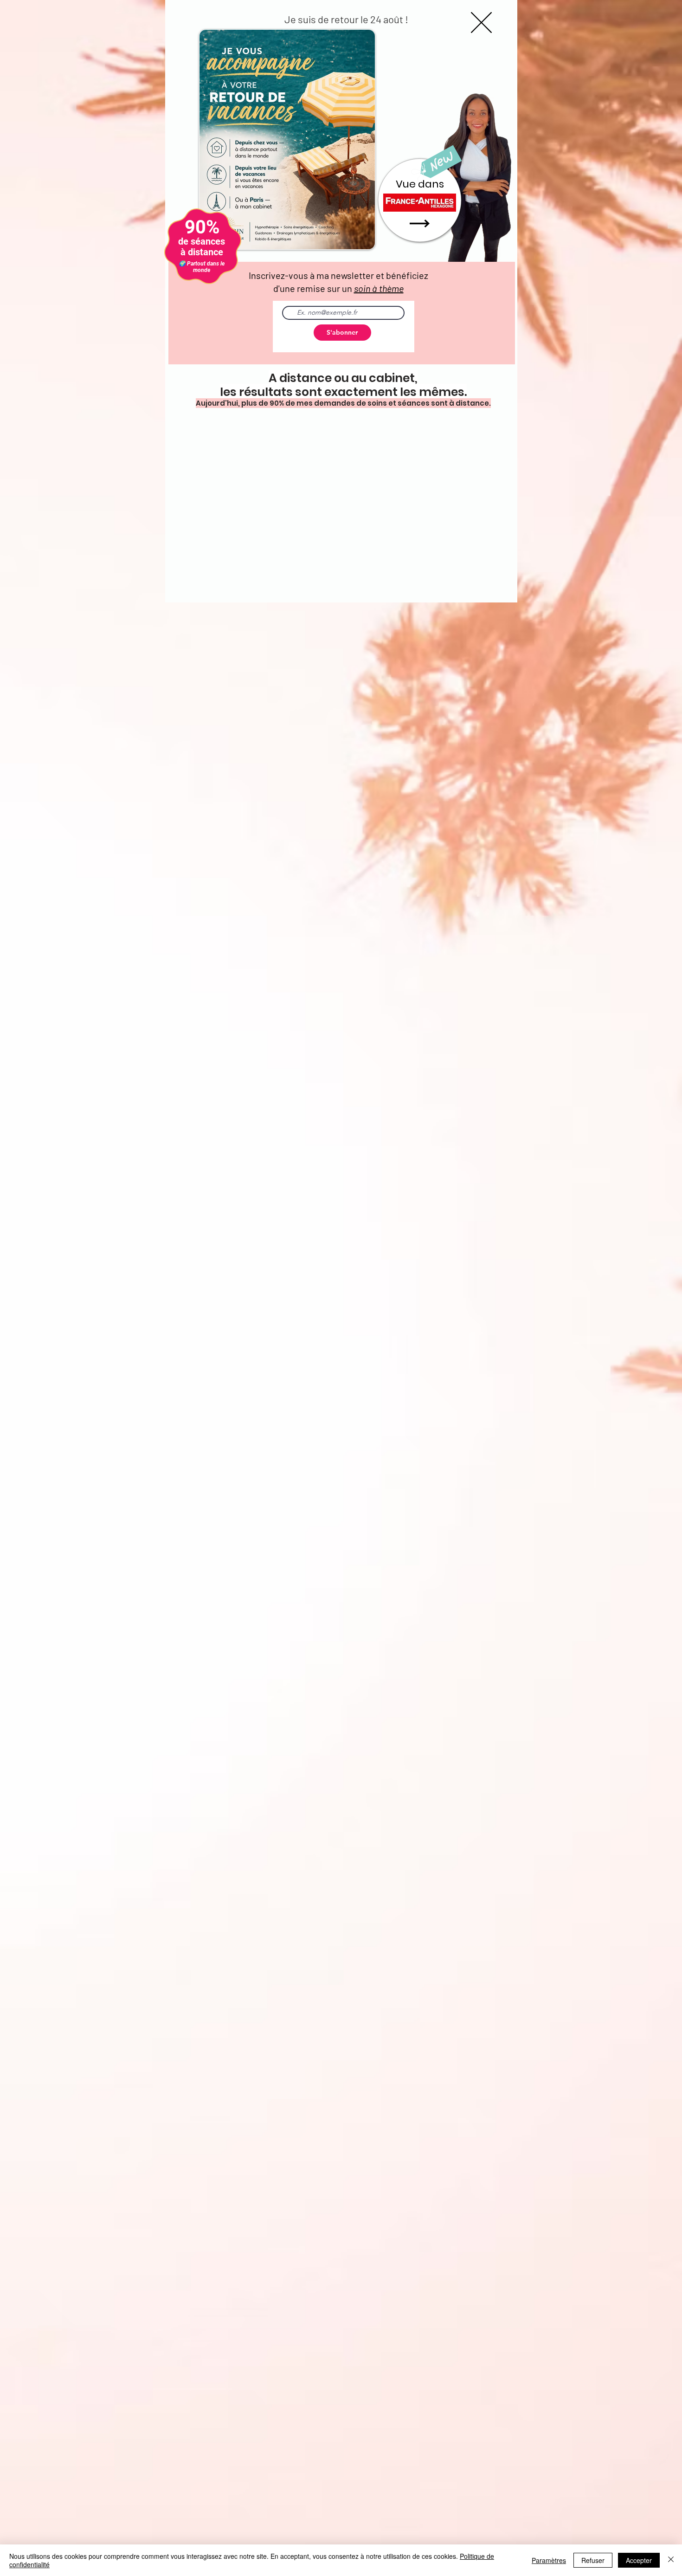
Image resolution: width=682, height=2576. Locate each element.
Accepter (639, 2560)
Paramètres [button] (549, 2560)
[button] (481, 23)
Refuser (593, 2560)
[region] (420, 202)
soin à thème (379, 288)
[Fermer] (671, 2560)
